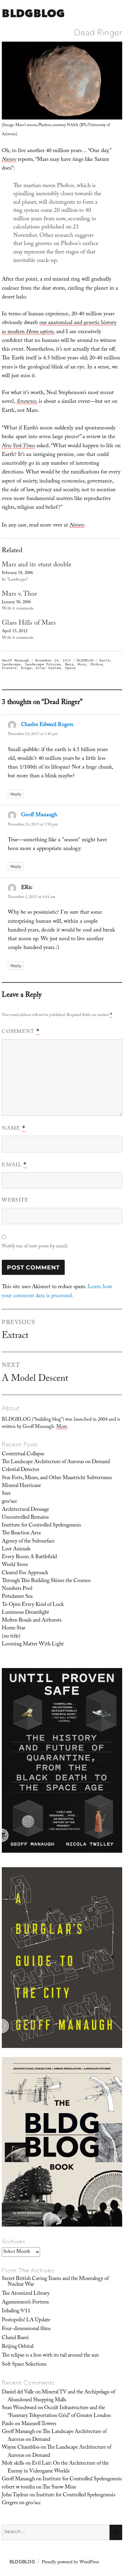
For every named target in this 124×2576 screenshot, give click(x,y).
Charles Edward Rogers (47, 725)
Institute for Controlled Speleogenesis (41, 1526)
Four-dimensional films (26, 2329)
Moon (82, 664)
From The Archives (28, 2270)
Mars (69, 664)
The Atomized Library (26, 2294)
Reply (16, 794)
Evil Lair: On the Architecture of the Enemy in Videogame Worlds (58, 2468)
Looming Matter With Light (33, 1645)
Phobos (97, 664)
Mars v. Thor (19, 595)
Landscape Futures (43, 664)
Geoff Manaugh (15, 660)
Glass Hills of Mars (29, 624)
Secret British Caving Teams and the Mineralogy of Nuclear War (55, 2282)
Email (14, 1165)
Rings (26, 668)
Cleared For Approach (25, 1573)
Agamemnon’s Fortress (25, 2303)
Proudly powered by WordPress (70, 2563)
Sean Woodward (19, 2408)
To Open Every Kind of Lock (33, 1605)
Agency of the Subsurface (28, 1542)
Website (15, 1201)
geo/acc (9, 1502)
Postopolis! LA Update (26, 2320)
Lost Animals (16, 1549)
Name (14, 1129)
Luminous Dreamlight (25, 1613)
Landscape (11, 664)
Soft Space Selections (24, 2365)
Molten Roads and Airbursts (32, 1621)
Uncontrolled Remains (25, 1518)
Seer (6, 1494)
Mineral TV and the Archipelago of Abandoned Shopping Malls (61, 2396)
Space (70, 668)
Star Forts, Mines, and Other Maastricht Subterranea (57, 1478)
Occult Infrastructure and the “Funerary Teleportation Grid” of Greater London (59, 2412)
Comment (21, 1032)
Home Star (14, 1629)
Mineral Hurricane (21, 1486)
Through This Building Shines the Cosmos (46, 1581)
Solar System (48, 668)
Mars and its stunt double (37, 565)
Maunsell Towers (39, 2424)
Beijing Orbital (18, 2347)
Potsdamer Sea (17, 1597)
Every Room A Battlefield (29, 1557)
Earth (105, 660)
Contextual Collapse (23, 1454)
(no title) (11, 1637)
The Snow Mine (59, 2488)
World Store (15, 1565)
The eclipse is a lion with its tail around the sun (50, 2356)
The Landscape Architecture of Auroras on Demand (56, 1462)
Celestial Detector (21, 1470)
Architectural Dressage (25, 1510)
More (62, 1427)
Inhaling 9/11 (16, 2311)
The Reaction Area (21, 1533)
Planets (9, 668)
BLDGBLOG (33, 13)
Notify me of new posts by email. (35, 1247)
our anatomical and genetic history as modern (59, 328)
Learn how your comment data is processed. (57, 1292)
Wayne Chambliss (21, 2448)
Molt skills (13, 2464)
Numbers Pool (17, 1589)
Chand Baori (15, 2338)
